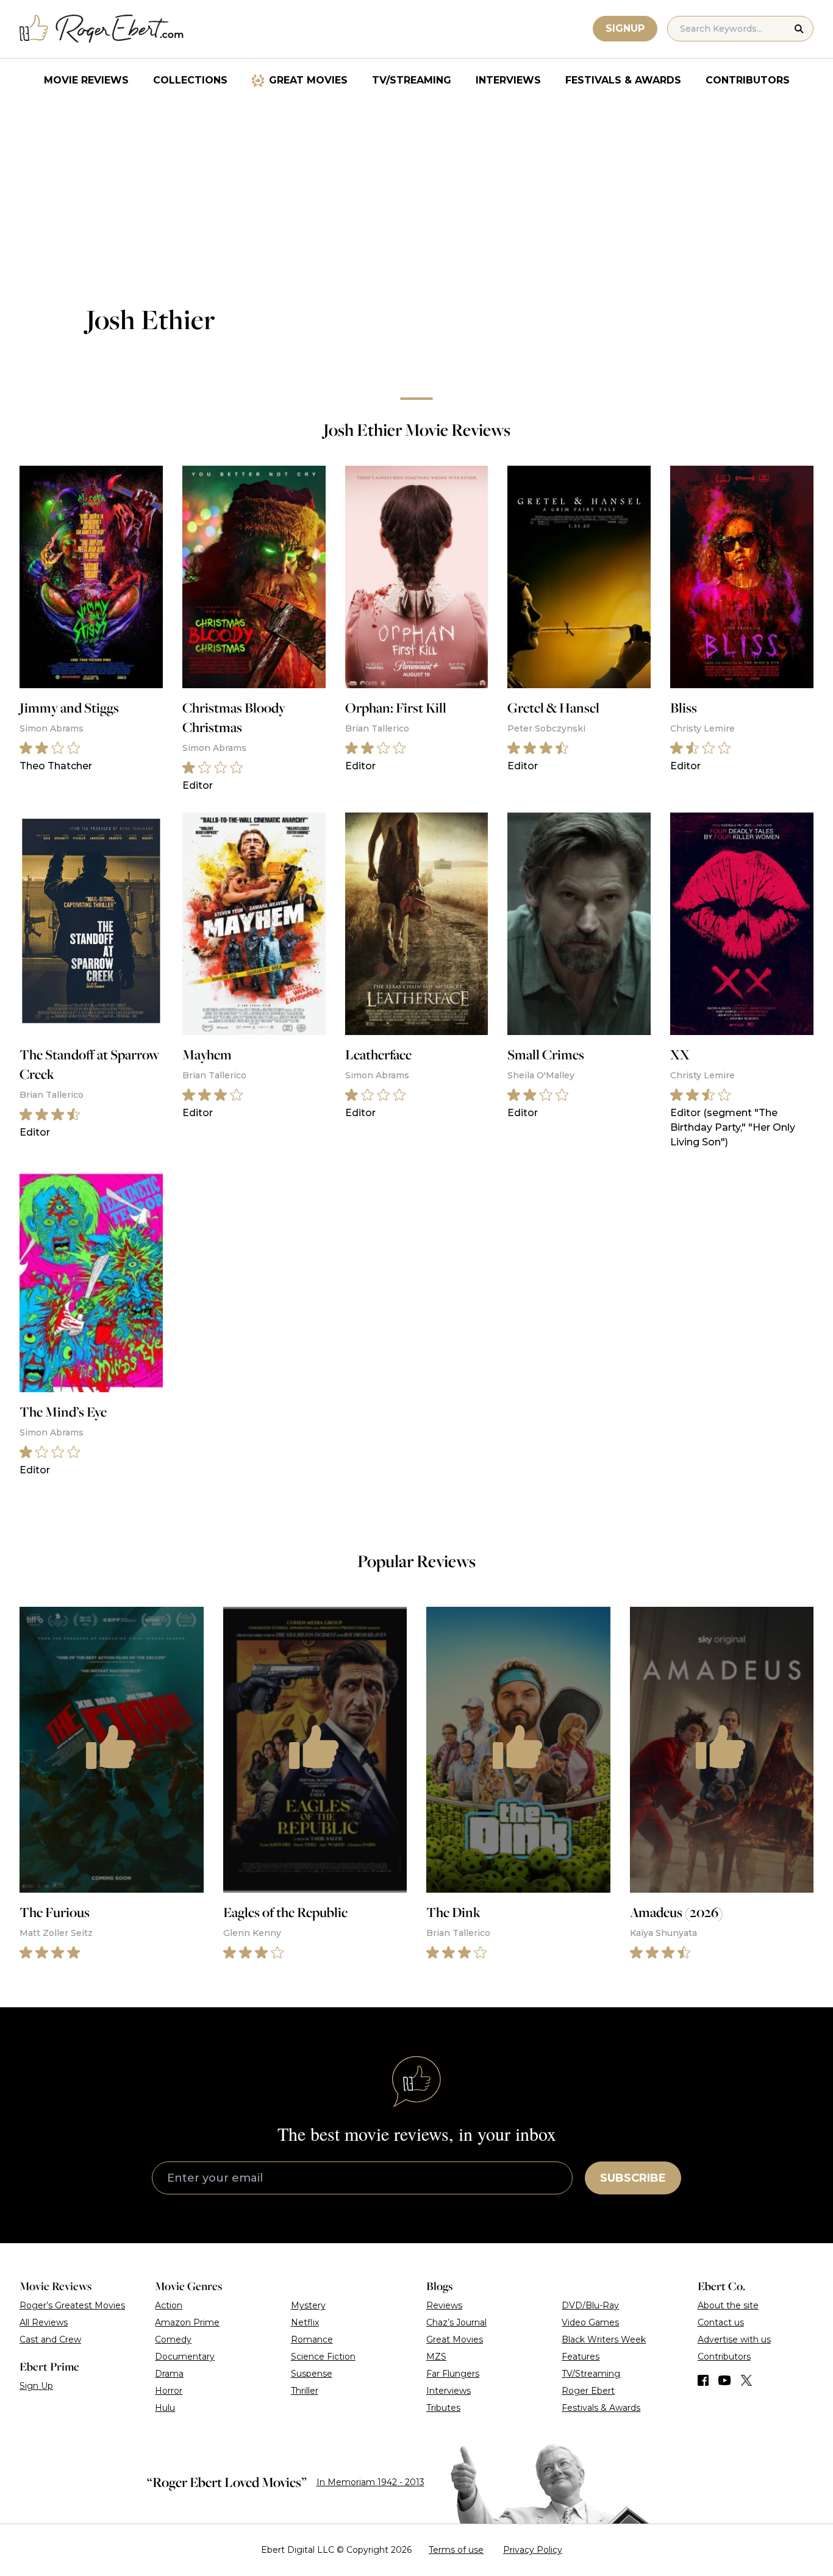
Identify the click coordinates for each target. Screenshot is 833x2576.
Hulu (165, 2408)
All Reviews (44, 2322)
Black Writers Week (604, 2339)
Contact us (721, 2322)
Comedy (173, 2339)
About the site (728, 2305)
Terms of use (456, 2550)
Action (169, 2305)
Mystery (308, 2305)
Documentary (185, 2357)
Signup (625, 28)
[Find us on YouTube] (725, 2380)
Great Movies (308, 80)
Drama (169, 2374)
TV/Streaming (412, 80)
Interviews (508, 80)
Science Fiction (323, 2357)
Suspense (312, 2374)
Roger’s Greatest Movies (72, 2305)
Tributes (443, 2408)
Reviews (444, 2305)
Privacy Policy (533, 2550)
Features (581, 2357)
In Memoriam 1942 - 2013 (370, 2482)
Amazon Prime (187, 2322)
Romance (312, 2339)
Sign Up (36, 2386)
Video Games (590, 2322)
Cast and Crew (50, 2339)
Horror (169, 2391)
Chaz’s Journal (456, 2322)
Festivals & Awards (623, 80)
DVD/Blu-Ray (590, 2305)
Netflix (305, 2322)
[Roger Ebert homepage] (102, 29)
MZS (436, 2357)
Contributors (748, 80)
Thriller (305, 2391)
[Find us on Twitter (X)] (746, 2380)
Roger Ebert (588, 2391)
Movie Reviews (86, 80)
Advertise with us (734, 2339)
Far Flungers (453, 2374)
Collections (190, 80)
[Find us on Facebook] (703, 2380)
